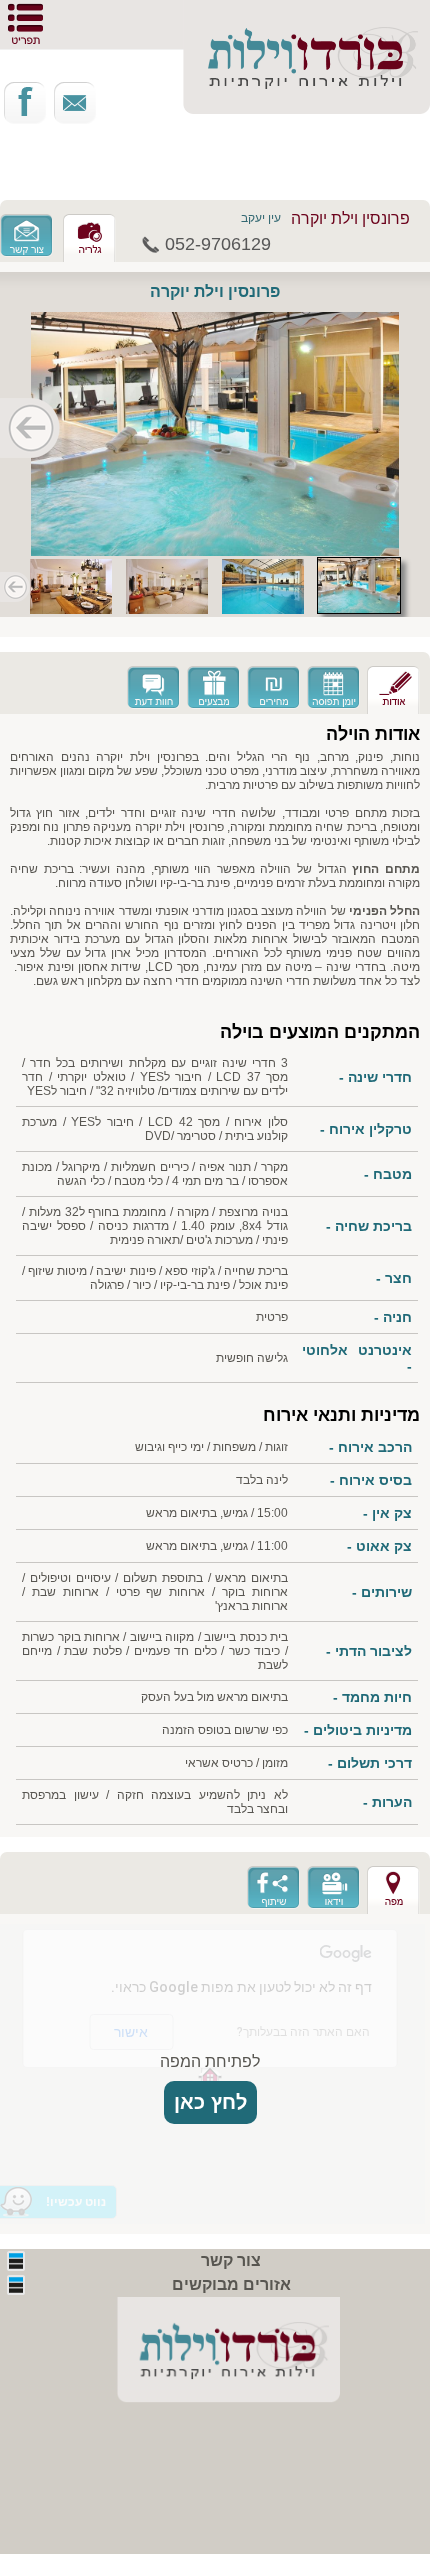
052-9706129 (218, 244)
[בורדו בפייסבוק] (25, 103)
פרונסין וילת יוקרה (350, 218)
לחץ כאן (210, 2102)
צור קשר (231, 2260)
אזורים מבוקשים (231, 2284)
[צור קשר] (75, 103)
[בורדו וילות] (215, 2356)
